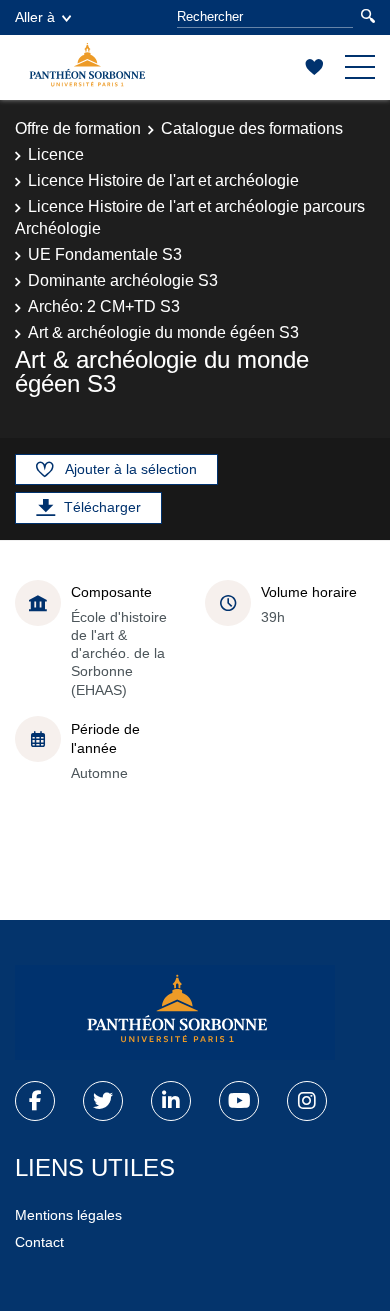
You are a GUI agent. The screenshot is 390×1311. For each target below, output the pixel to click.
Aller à (35, 17)
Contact (39, 1242)
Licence (56, 154)
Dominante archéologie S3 (123, 280)
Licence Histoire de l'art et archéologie (163, 180)
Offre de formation (78, 128)
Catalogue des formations (252, 128)
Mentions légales (68, 1215)
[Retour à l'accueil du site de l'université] (175, 1013)
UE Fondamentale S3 (105, 254)
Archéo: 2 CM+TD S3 (104, 306)
